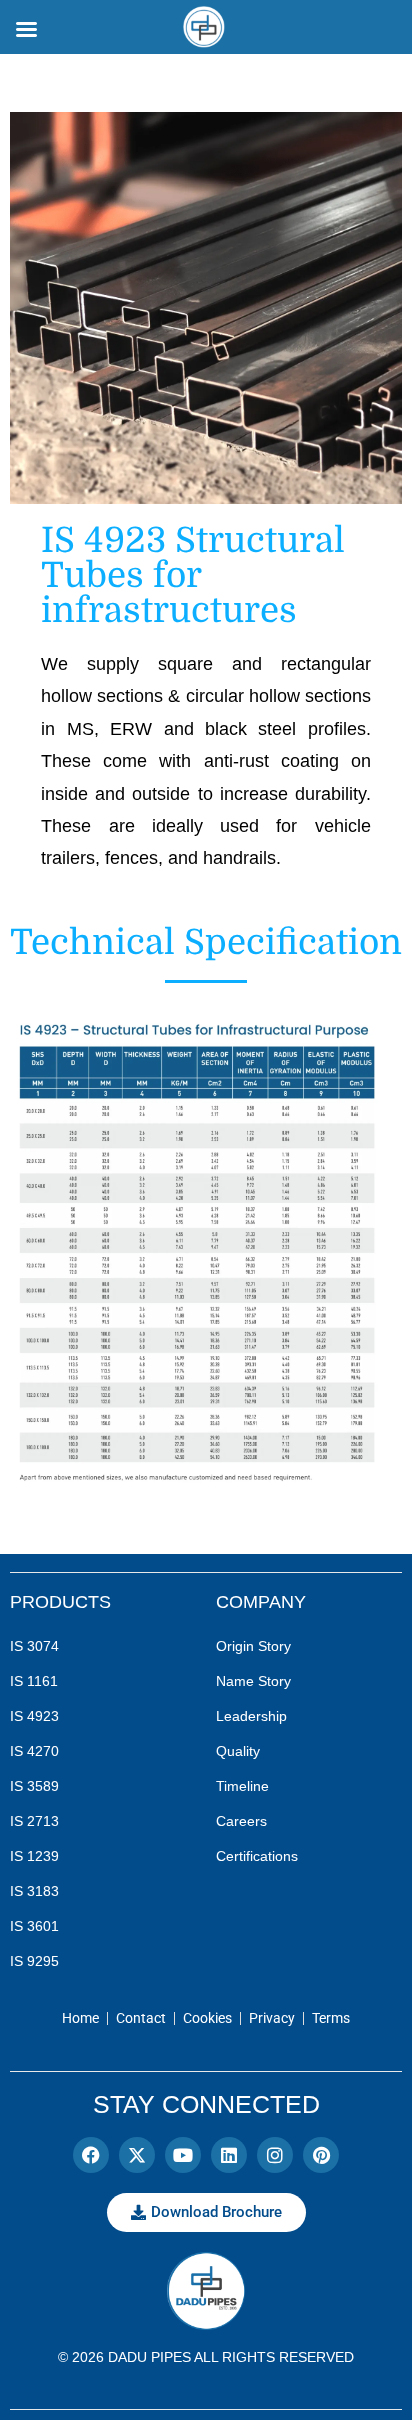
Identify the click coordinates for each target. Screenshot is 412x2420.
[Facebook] (91, 2155)
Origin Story (253, 1646)
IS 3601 (34, 1926)
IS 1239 (34, 1856)
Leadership (251, 1716)
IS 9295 (34, 1961)
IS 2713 (34, 1821)
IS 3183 (34, 1891)
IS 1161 (34, 1681)
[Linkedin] (229, 2155)
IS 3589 (34, 1786)
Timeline (242, 1786)
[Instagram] (275, 2155)
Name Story (253, 1681)
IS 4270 (34, 1751)
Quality (238, 1751)
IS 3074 (34, 1646)
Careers (241, 1821)
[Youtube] (183, 2155)
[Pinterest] (321, 2155)
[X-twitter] (137, 2155)
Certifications (257, 1856)
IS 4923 (34, 1716)
